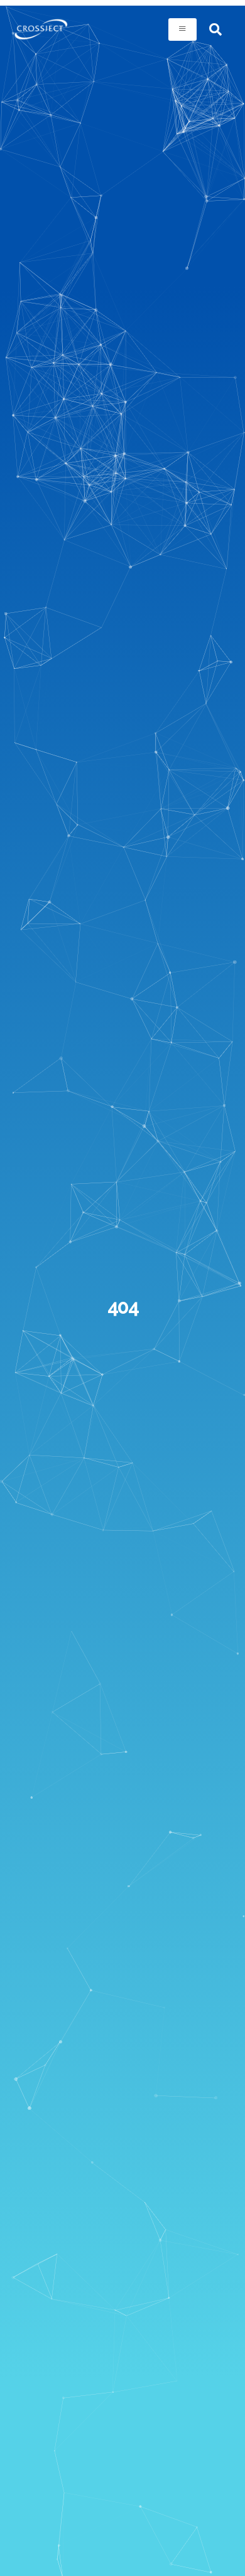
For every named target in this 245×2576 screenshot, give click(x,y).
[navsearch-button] (215, 29)
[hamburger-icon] (182, 29)
